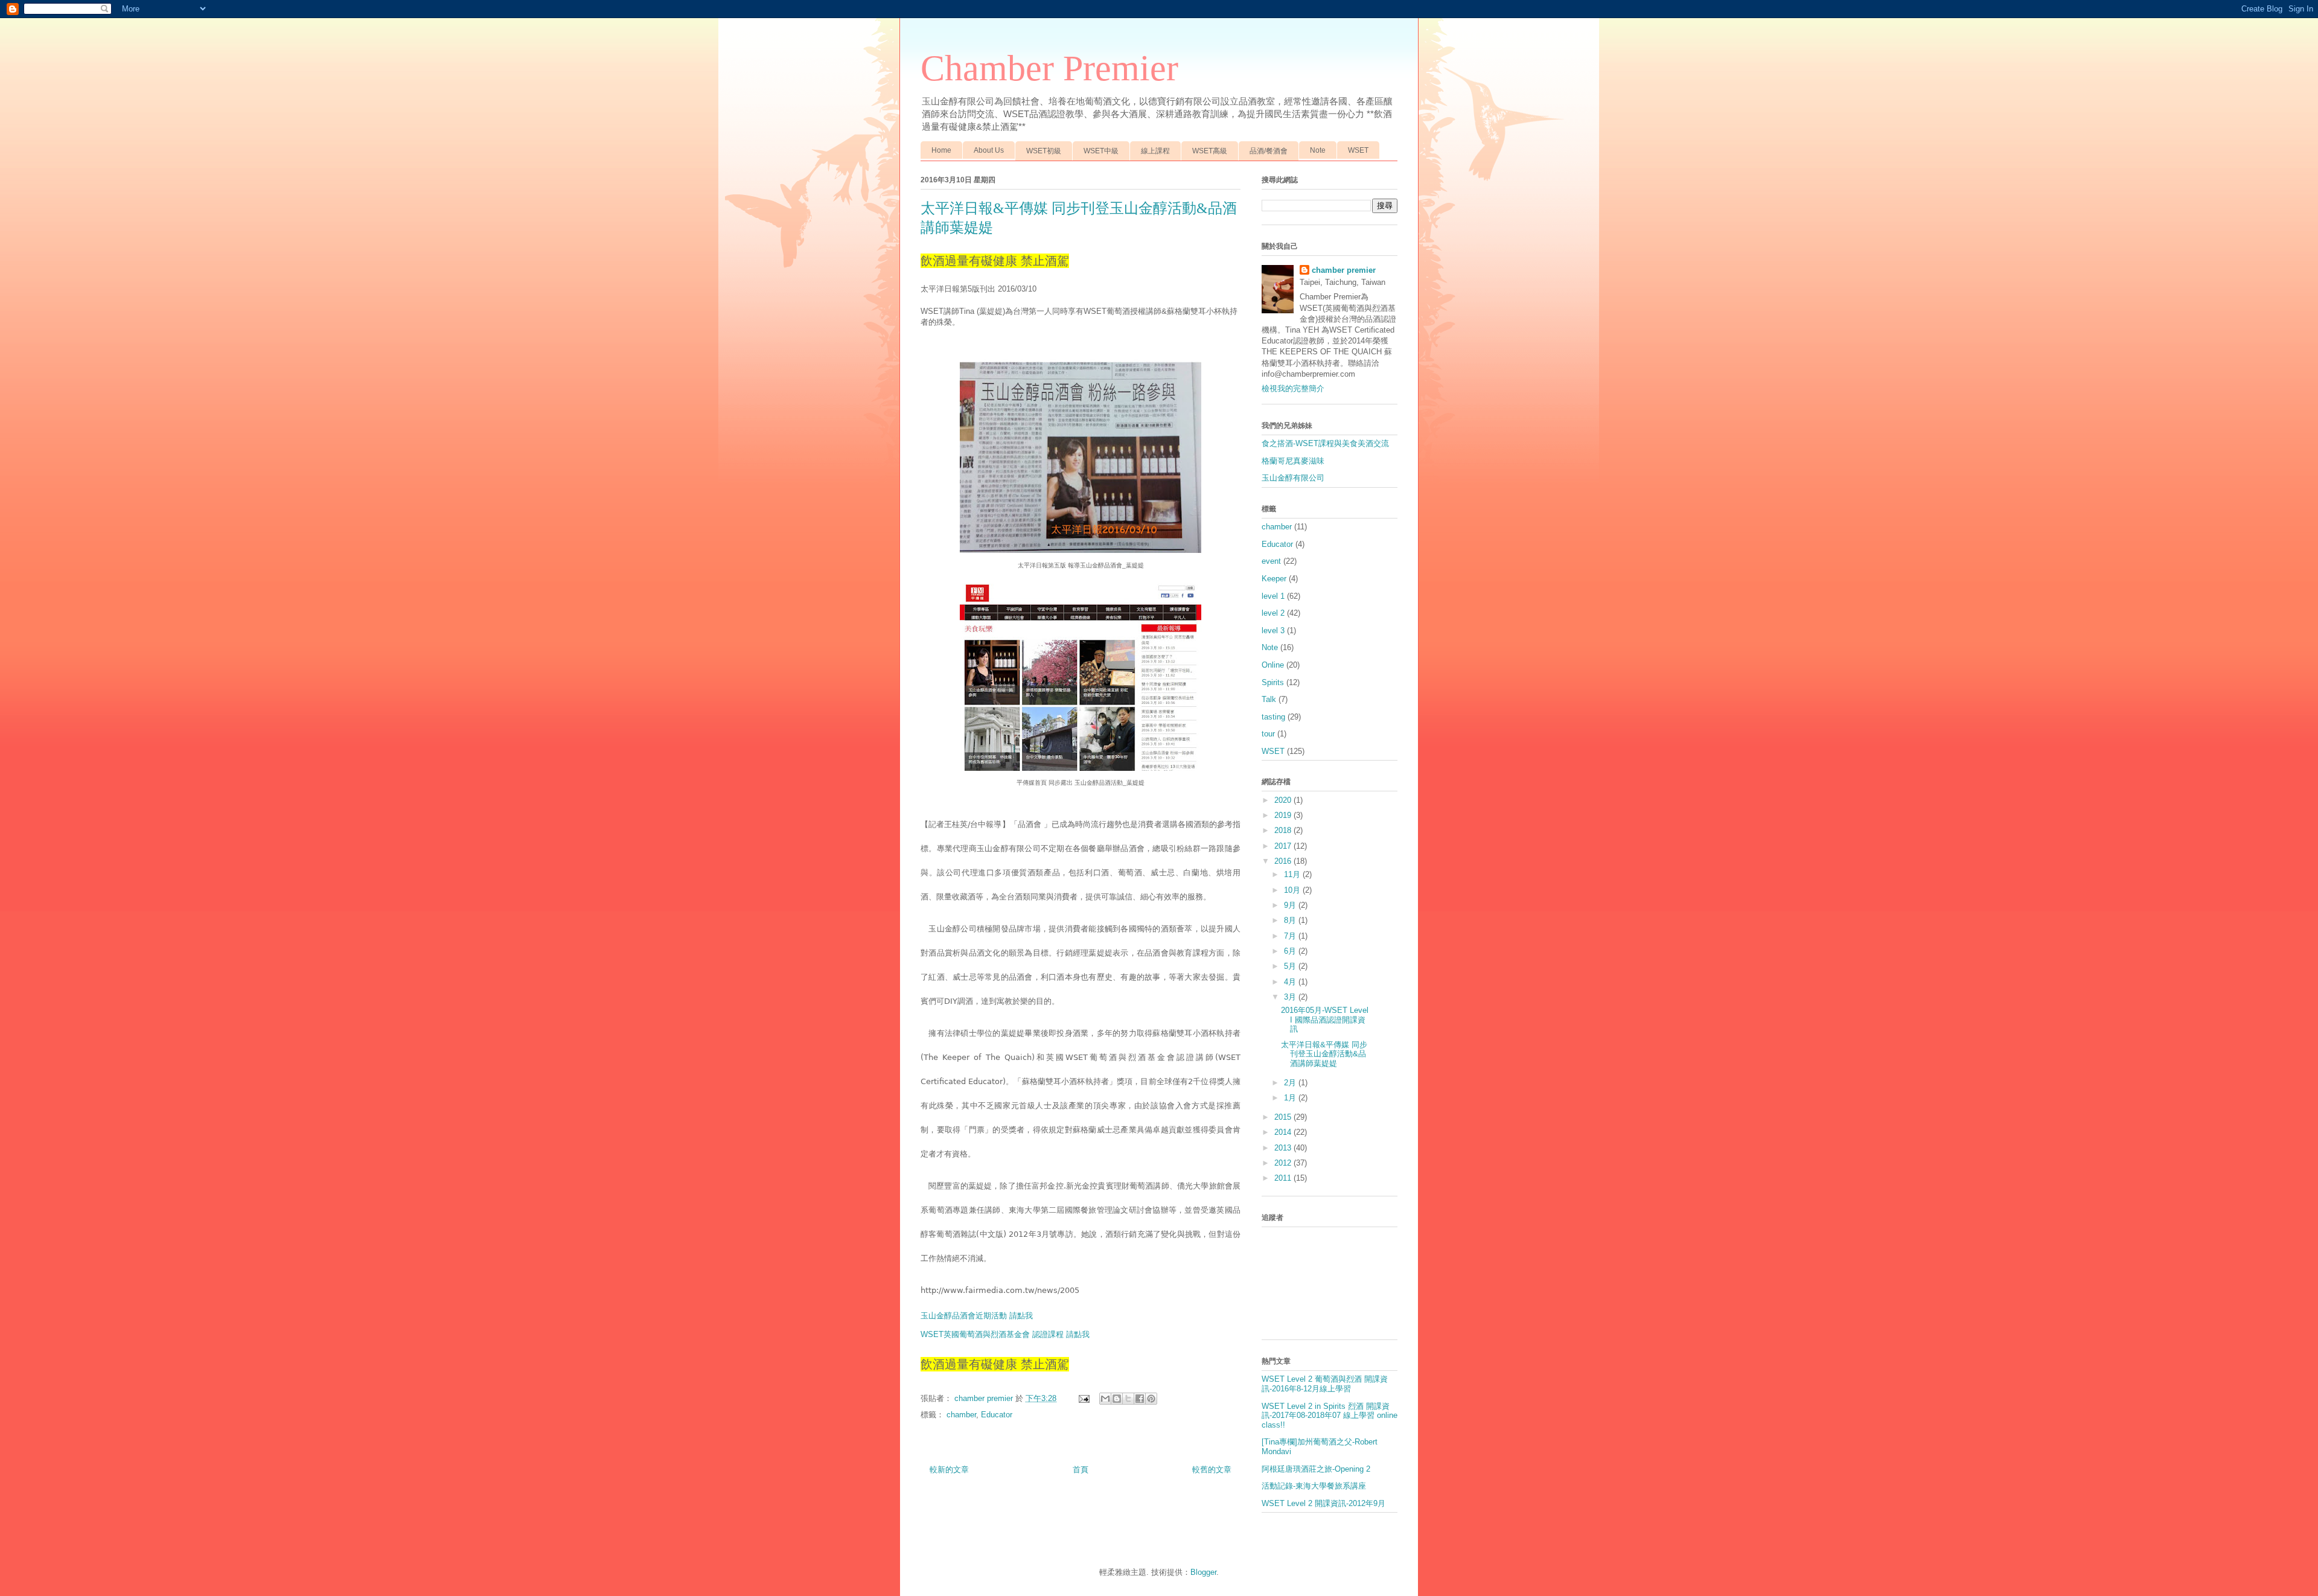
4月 (1291, 982)
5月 (1291, 966)
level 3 (1273, 630)
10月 (1293, 890)
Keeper (1274, 579)
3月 (1291, 997)
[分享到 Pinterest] (1151, 1399)
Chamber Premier (1049, 68)
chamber (961, 1415)
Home (941, 150)
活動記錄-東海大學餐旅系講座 (1314, 1486)
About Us (989, 150)
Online (1273, 665)
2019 (1284, 815)
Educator (997, 1415)
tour (1268, 734)
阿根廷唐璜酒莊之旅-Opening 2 (1316, 1469)
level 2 (1273, 613)
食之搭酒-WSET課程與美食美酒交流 (1325, 443)
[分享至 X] (1128, 1399)
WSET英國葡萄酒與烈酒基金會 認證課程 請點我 (1005, 1334)
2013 (1284, 1148)
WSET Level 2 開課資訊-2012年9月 (1323, 1503)
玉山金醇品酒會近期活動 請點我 (977, 1316)
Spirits (1273, 682)
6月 (1291, 951)
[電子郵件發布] (1083, 1398)
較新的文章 (949, 1470)
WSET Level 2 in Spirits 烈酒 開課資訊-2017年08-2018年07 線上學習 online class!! (1330, 1416)
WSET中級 (1101, 151)
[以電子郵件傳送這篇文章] (1105, 1399)
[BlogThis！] (1117, 1399)
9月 (1291, 905)
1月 (1291, 1098)
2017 (1284, 846)
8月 (1291, 920)
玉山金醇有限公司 (1293, 478)
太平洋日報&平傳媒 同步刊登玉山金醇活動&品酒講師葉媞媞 (1324, 1054)
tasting (1273, 717)
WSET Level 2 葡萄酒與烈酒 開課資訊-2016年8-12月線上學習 (1325, 1384)
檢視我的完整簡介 (1293, 388)
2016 (1284, 861)
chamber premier (1344, 270)
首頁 (1081, 1470)
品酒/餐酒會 (1269, 151)
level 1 (1273, 596)
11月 (1293, 874)
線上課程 (1155, 151)
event (1271, 561)
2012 (1284, 1163)
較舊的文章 (1212, 1470)
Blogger (1203, 1572)
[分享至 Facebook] (1140, 1399)
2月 (1291, 1083)
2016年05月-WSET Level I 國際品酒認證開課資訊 (1325, 1020)
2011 (1284, 1178)
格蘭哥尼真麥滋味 (1293, 461)
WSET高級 (1210, 151)
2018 (1284, 830)
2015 (1284, 1117)
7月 (1291, 936)
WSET (1358, 150)
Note (1318, 150)
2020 (1284, 800)
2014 (1284, 1132)
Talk (1269, 699)
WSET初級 (1044, 151)
